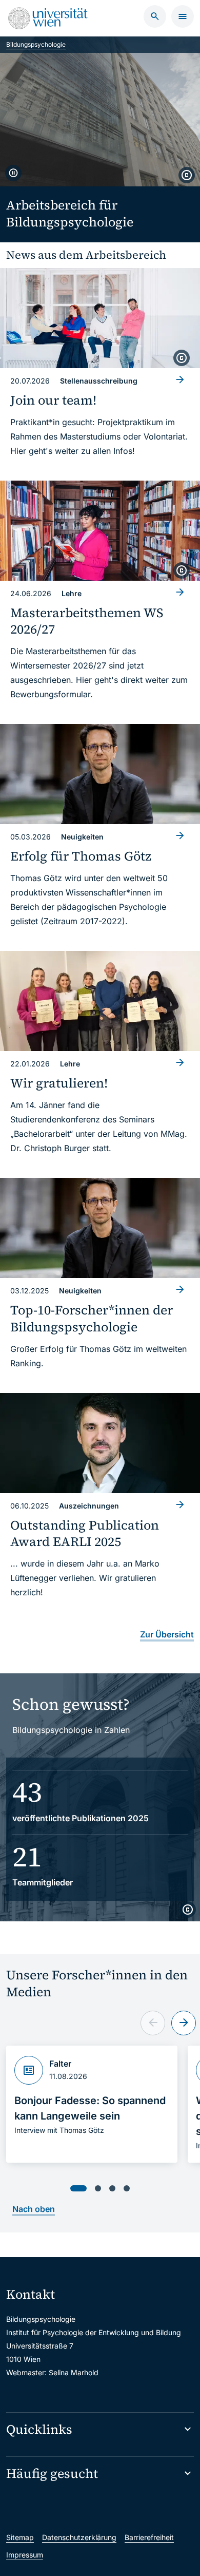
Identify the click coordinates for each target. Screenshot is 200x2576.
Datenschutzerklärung (79, 2537)
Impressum (25, 2555)
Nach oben (34, 2209)
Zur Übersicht (167, 1634)
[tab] (78, 2188)
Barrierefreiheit (149, 2537)
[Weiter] (184, 2023)
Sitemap (20, 2537)
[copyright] (187, 175)
